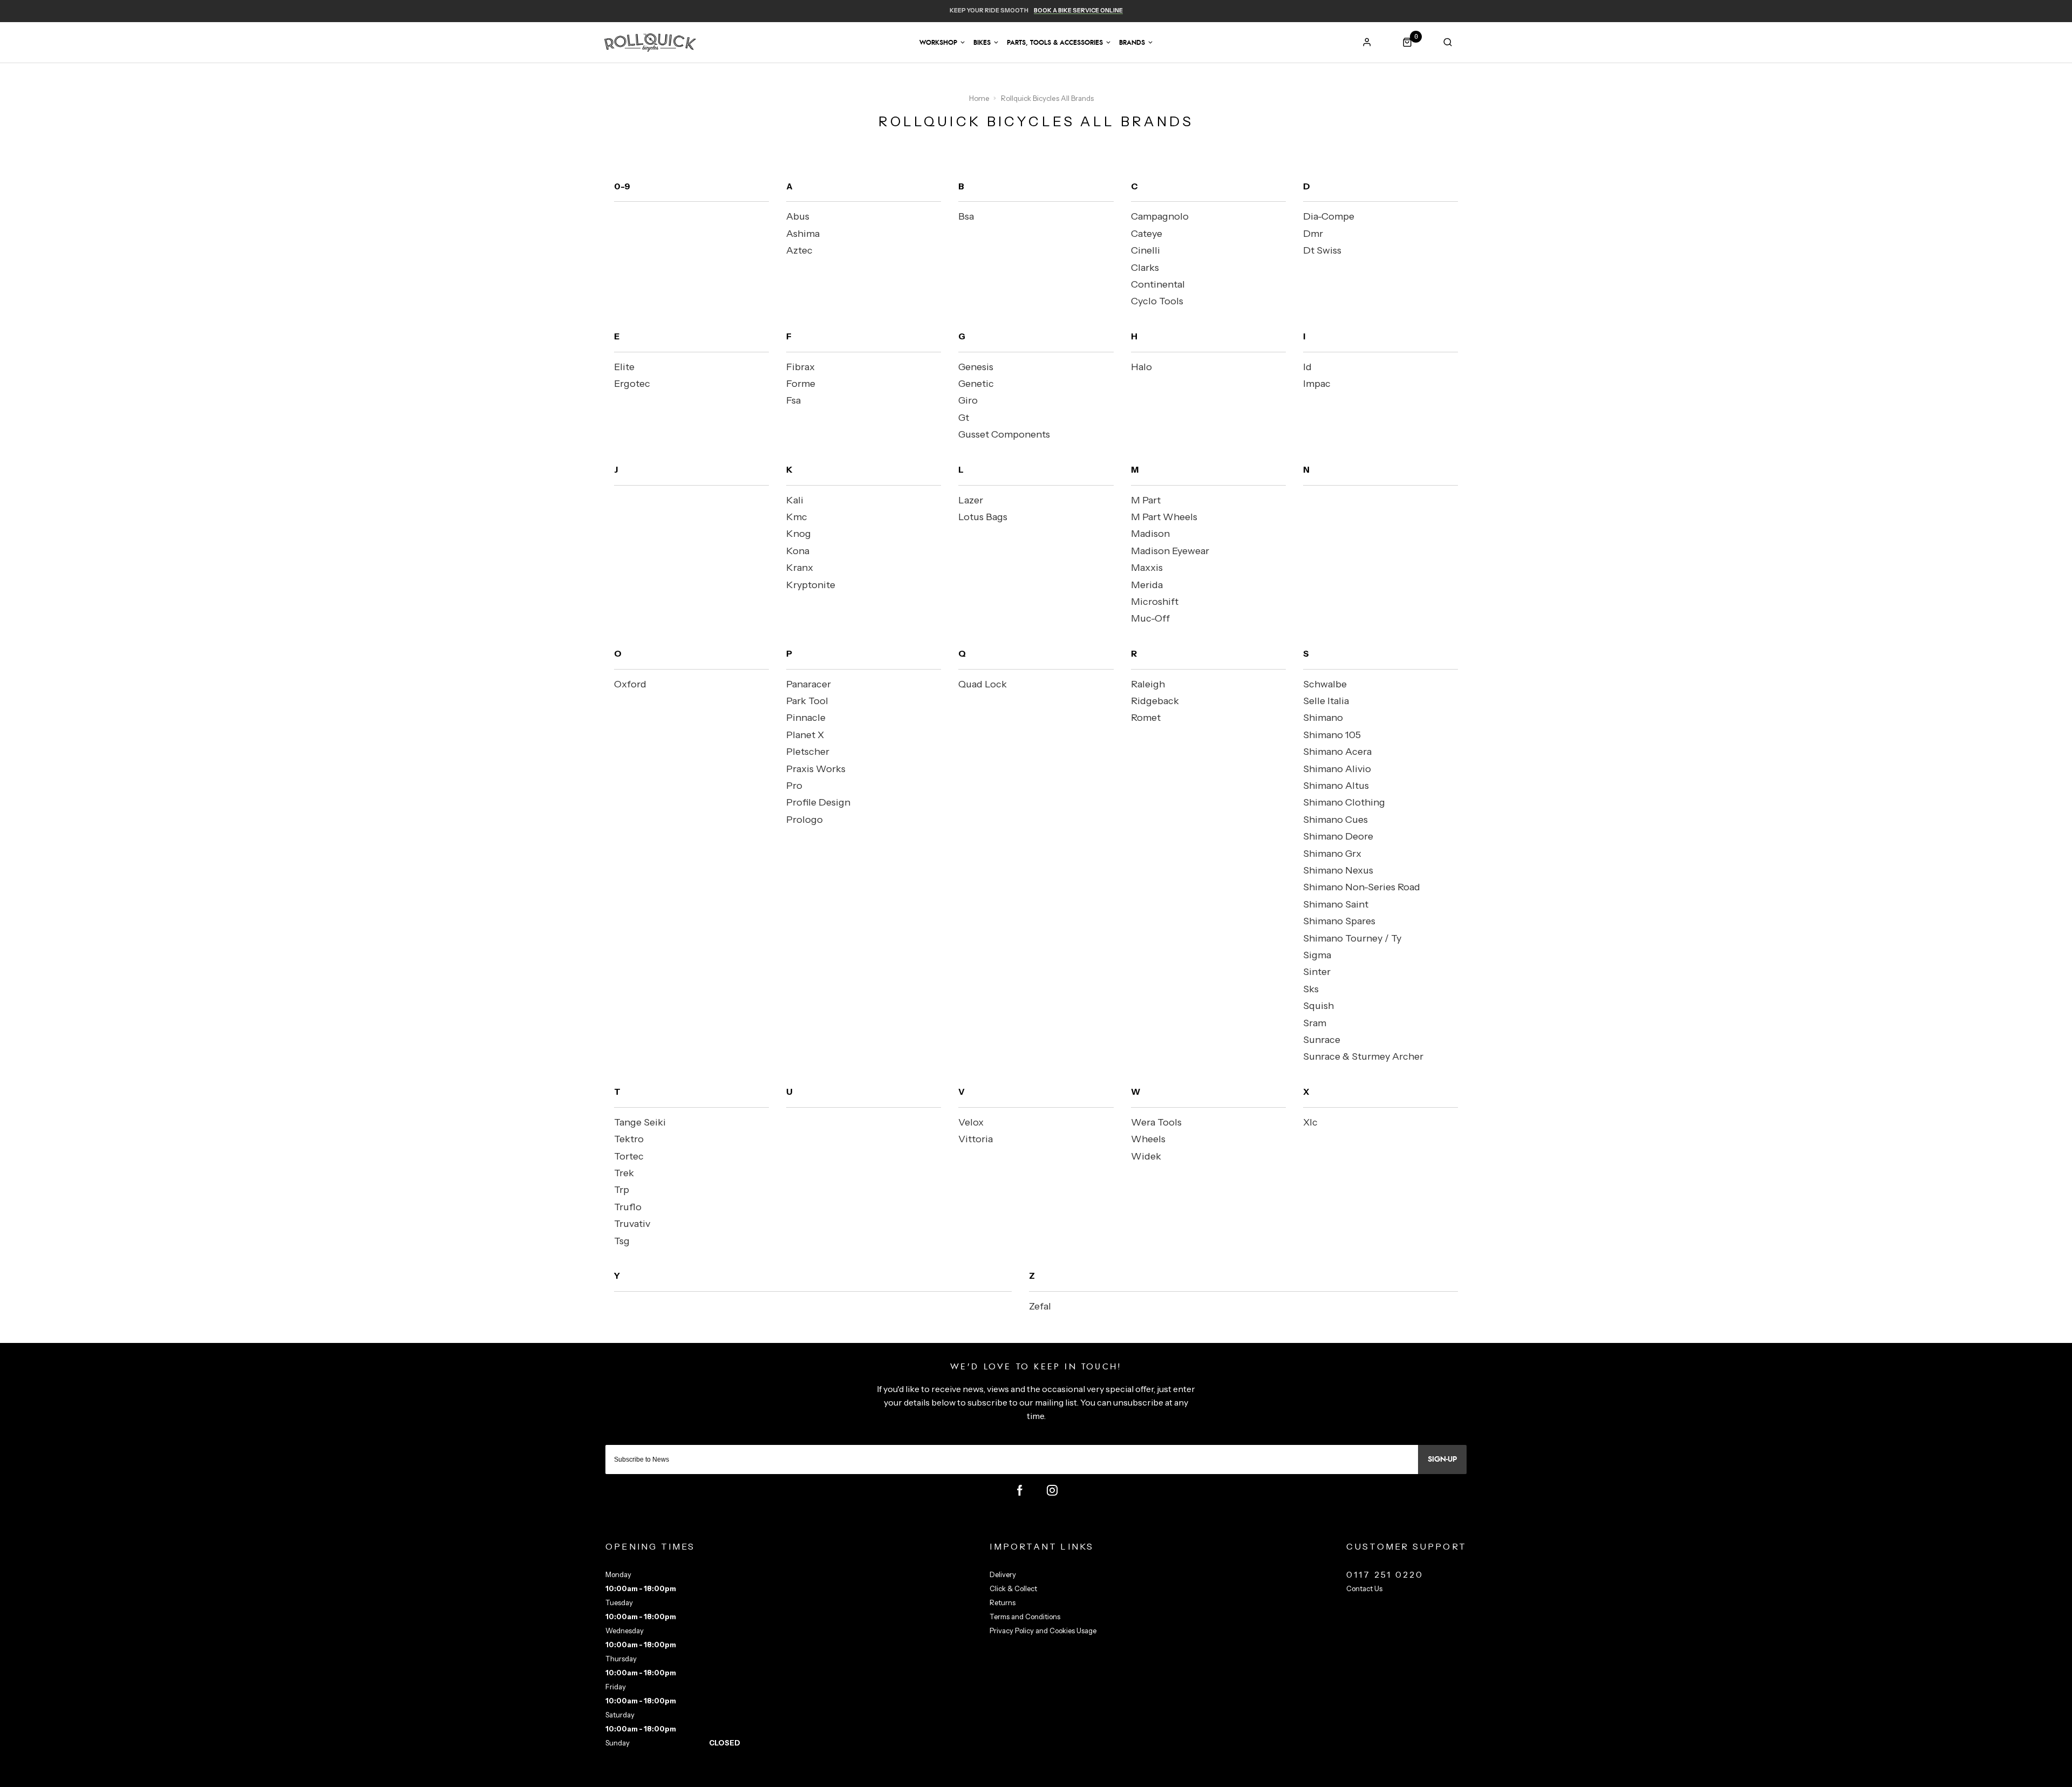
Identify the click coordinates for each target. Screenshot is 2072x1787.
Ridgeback (1155, 701)
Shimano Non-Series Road (1362, 887)
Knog (799, 534)
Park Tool (807, 701)
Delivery (1003, 1574)
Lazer (971, 500)
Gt (964, 418)
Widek (1146, 1156)
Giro (968, 400)
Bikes (982, 43)
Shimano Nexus (1338, 870)
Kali (795, 500)
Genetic (976, 384)
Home (979, 98)
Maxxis (1147, 568)
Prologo (805, 820)
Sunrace (1322, 1040)
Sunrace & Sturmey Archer (1363, 1056)
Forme (801, 384)
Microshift (1155, 602)
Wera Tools (1156, 1122)
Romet (1146, 718)
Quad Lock (983, 684)
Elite (624, 367)
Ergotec (632, 384)
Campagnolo (1160, 216)
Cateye (1147, 234)
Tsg (622, 1241)
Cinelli (1146, 250)
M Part (1146, 500)
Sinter (1317, 972)
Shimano (1323, 718)
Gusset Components (1004, 434)
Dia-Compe (1329, 216)
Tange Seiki (640, 1122)
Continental (1158, 284)
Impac (1317, 384)
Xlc (1310, 1122)
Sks (1311, 989)
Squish (1318, 1006)
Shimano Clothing (1344, 802)
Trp (622, 1190)
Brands (1132, 43)
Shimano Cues (1335, 820)
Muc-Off (1150, 618)
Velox (971, 1122)
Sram (1315, 1023)
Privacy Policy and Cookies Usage (1043, 1631)
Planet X (805, 735)
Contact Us (1364, 1588)
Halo (1141, 367)
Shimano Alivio (1337, 769)
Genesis (976, 367)
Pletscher (808, 752)
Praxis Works (816, 769)
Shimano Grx (1332, 854)
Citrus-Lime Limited (1070, 1777)
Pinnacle (806, 718)
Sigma (1317, 955)
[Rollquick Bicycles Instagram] (1052, 1490)
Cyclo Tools (1157, 301)
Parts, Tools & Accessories (1055, 43)
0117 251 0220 (1385, 1574)
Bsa (966, 216)
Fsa (793, 400)
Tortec (629, 1156)
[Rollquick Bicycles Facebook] (1020, 1490)
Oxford (630, 684)
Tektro (629, 1139)
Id (1307, 367)
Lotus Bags (983, 517)
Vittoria (976, 1139)
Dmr (1313, 234)
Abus (798, 216)
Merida (1147, 585)
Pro (794, 786)
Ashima (803, 234)
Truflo (628, 1207)
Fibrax (800, 367)
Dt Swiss (1322, 250)
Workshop (938, 43)
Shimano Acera (1337, 752)
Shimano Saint (1336, 904)
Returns (1003, 1602)
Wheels (1148, 1139)
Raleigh (1148, 684)
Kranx (800, 568)
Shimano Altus (1336, 786)
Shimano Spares (1339, 921)
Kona (798, 551)
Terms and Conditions (1025, 1617)
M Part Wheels (1164, 517)
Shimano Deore (1338, 836)
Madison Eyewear (1170, 551)
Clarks (1145, 268)
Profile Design (818, 802)
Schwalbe (1325, 684)
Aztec (799, 250)
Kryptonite (811, 585)
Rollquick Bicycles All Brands (1047, 98)
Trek (624, 1173)
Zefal (1040, 1306)
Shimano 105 (1332, 735)
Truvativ (632, 1224)
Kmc (797, 517)
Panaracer (809, 684)
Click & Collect (1013, 1588)
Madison (1150, 534)
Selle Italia (1326, 701)
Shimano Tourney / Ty (1352, 938)
